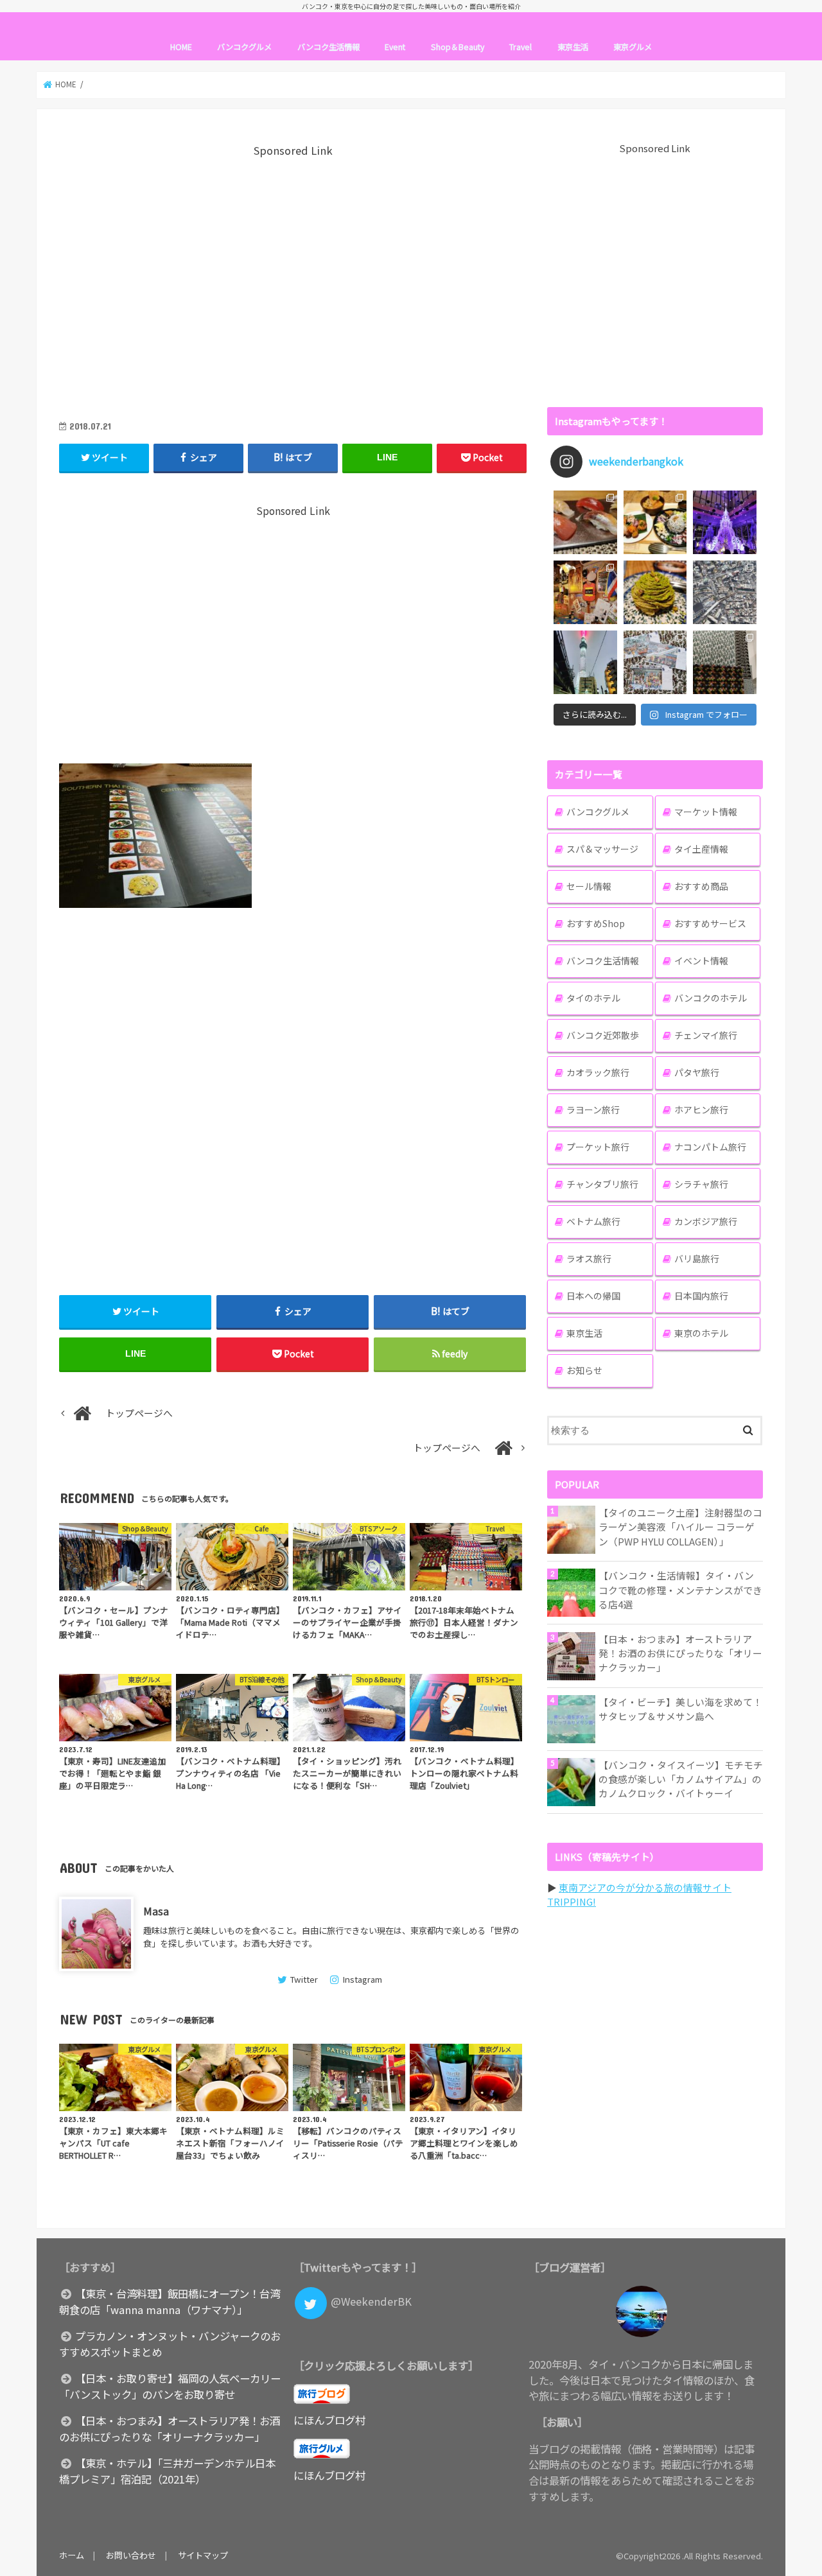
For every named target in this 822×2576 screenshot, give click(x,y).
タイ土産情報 (701, 849)
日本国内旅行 (701, 1296)
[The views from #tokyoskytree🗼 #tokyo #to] (725, 592)
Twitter (304, 1979)
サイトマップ (203, 2555)
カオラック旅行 (598, 1072)
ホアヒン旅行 (701, 1110)
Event (395, 47)
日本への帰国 (593, 1296)
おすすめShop (596, 923)
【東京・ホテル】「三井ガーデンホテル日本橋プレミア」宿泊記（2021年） (167, 2471)
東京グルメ (633, 47)
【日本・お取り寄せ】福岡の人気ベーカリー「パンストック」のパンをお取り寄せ (170, 2386)
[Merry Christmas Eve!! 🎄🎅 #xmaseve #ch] (725, 522)
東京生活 (573, 47)
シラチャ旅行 (701, 1184)
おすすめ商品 (701, 886)
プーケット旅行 (598, 1147)
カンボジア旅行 (706, 1221)
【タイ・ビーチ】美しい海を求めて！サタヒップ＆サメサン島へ (680, 1709)
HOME (181, 47)
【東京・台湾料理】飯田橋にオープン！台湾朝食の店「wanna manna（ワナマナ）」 (170, 2302)
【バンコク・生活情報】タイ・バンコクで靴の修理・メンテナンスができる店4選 (680, 1589)
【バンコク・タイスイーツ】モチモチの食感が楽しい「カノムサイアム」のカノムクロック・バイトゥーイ (681, 1779)
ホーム (72, 2555)
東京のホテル (701, 1333)
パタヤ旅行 (697, 1072)
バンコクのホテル (711, 998)
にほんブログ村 (329, 2420)
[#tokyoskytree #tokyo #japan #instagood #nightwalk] (585, 662)
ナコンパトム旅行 (710, 1147)
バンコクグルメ (244, 47)
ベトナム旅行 (593, 1221)
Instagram (362, 1979)
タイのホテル (593, 998)
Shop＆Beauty (458, 47)
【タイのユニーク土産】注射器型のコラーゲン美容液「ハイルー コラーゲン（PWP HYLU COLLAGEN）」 (680, 1527)
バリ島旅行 (697, 1258)
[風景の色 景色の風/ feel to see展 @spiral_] (725, 662)
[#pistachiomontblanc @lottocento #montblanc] (655, 592)
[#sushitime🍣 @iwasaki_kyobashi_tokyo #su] (585, 522)
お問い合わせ (131, 2555)
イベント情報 (701, 961)
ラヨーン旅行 (593, 1110)
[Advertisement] (293, 280)
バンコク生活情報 (328, 47)
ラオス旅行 (589, 1258)
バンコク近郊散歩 (603, 1035)
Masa (156, 1911)
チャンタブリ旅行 (602, 1184)
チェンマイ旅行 (706, 1035)
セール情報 (589, 886)
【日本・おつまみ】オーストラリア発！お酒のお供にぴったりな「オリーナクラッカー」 (680, 1653)
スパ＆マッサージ (602, 849)
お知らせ (584, 1370)
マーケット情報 (706, 812)
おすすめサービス (710, 923)
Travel (520, 47)
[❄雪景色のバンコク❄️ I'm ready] (655, 662)
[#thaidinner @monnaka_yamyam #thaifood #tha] (585, 592)
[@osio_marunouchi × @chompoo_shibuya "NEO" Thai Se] (655, 522)
